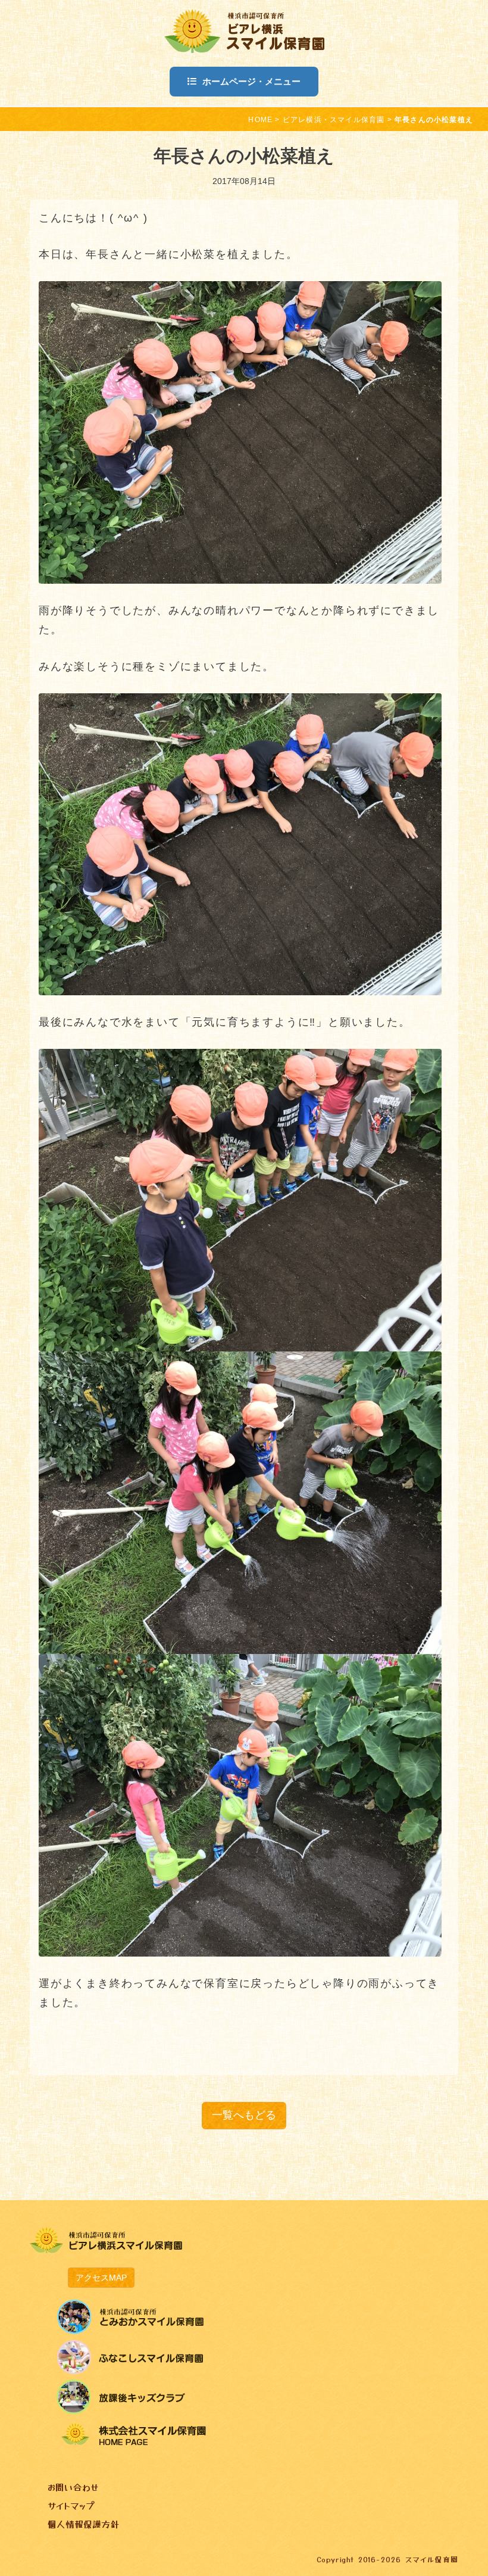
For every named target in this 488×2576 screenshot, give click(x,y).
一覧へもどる (244, 2115)
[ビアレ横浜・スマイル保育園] (244, 29)
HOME (260, 120)
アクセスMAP (101, 2278)
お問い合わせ (73, 2487)
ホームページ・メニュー (251, 81)
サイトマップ (71, 2505)
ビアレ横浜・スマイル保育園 (334, 120)
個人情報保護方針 (83, 2524)
